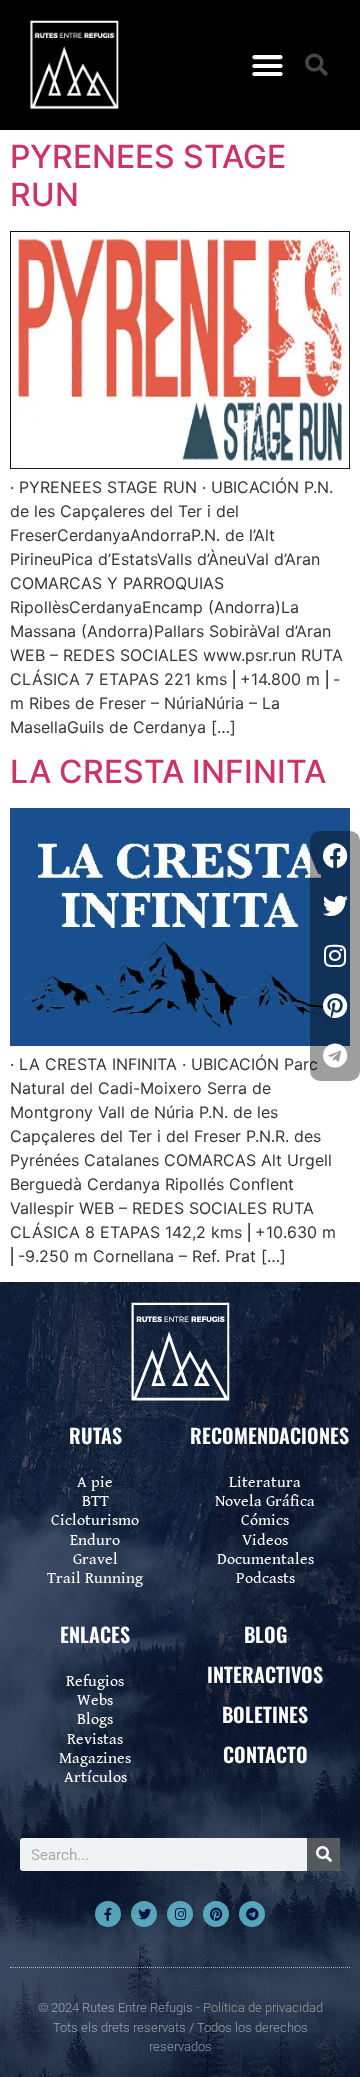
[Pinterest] (216, 1914)
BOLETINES (265, 1714)
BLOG (265, 1634)
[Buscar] (323, 1854)
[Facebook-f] (108, 1914)
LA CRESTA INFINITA (168, 771)
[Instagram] (180, 1914)
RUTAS (95, 1435)
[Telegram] (252, 1914)
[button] (268, 65)
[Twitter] (144, 1914)
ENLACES (95, 1634)
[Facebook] (335, 856)
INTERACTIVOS (265, 1674)
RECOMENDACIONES (269, 1435)
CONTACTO (265, 1754)
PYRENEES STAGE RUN (148, 175)
